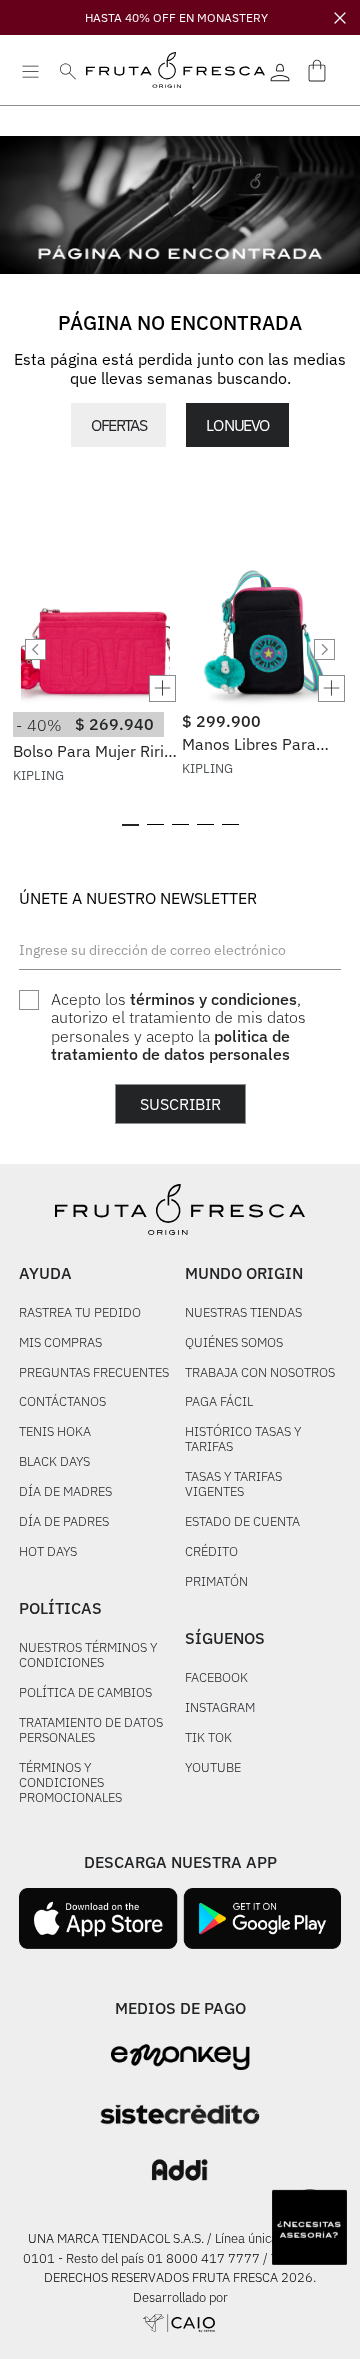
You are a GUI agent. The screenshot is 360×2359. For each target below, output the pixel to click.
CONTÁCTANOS (62, 1402)
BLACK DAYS (54, 1462)
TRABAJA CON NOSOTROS (260, 1373)
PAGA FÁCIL (219, 1402)
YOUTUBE (213, 1768)
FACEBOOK (216, 1678)
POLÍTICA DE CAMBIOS (85, 1693)
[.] (280, 70)
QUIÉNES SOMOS (234, 1343)
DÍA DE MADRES (65, 1492)
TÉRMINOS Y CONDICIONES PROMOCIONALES (70, 1783)
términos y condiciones (213, 999)
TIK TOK (208, 1738)
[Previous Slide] (35, 649)
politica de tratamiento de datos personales (170, 1045)
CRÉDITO (211, 1552)
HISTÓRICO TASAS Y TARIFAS (243, 1440)
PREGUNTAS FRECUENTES (94, 1373)
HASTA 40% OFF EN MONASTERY (176, 17)
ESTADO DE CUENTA (242, 1522)
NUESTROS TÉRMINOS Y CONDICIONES (88, 1656)
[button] (95, 688)
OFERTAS (118, 425)
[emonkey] (180, 2057)
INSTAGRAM (220, 1708)
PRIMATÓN (216, 1582)
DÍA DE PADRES (64, 1522)
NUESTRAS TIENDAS (243, 1313)
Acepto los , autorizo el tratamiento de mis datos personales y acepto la (178, 1027)
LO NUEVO (237, 425)
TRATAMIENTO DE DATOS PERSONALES (91, 1731)
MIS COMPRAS (60, 1343)
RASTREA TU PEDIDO (80, 1313)
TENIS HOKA (55, 1432)
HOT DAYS (48, 1552)
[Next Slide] (324, 649)
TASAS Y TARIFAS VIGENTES (233, 1485)
